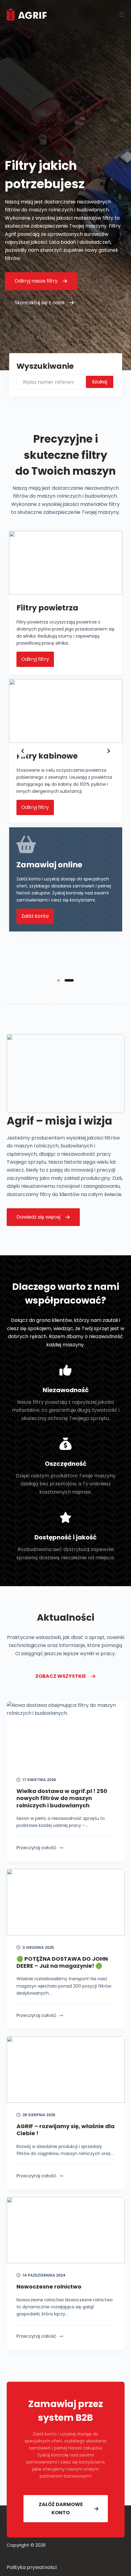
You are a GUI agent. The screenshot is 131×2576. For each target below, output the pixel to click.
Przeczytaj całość (36, 1848)
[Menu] (122, 15)
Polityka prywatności (32, 2567)
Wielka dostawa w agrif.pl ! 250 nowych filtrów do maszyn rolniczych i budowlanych (62, 1798)
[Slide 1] (62, 980)
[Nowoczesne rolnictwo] (66, 2230)
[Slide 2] (73, 980)
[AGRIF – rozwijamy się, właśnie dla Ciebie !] (66, 2069)
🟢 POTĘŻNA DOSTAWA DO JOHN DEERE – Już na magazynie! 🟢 (62, 1962)
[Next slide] (109, 751)
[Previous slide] (23, 751)
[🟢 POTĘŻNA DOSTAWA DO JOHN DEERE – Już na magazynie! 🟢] (66, 1902)
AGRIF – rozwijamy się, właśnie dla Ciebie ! (65, 2130)
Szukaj (100, 382)
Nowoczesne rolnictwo (49, 2287)
